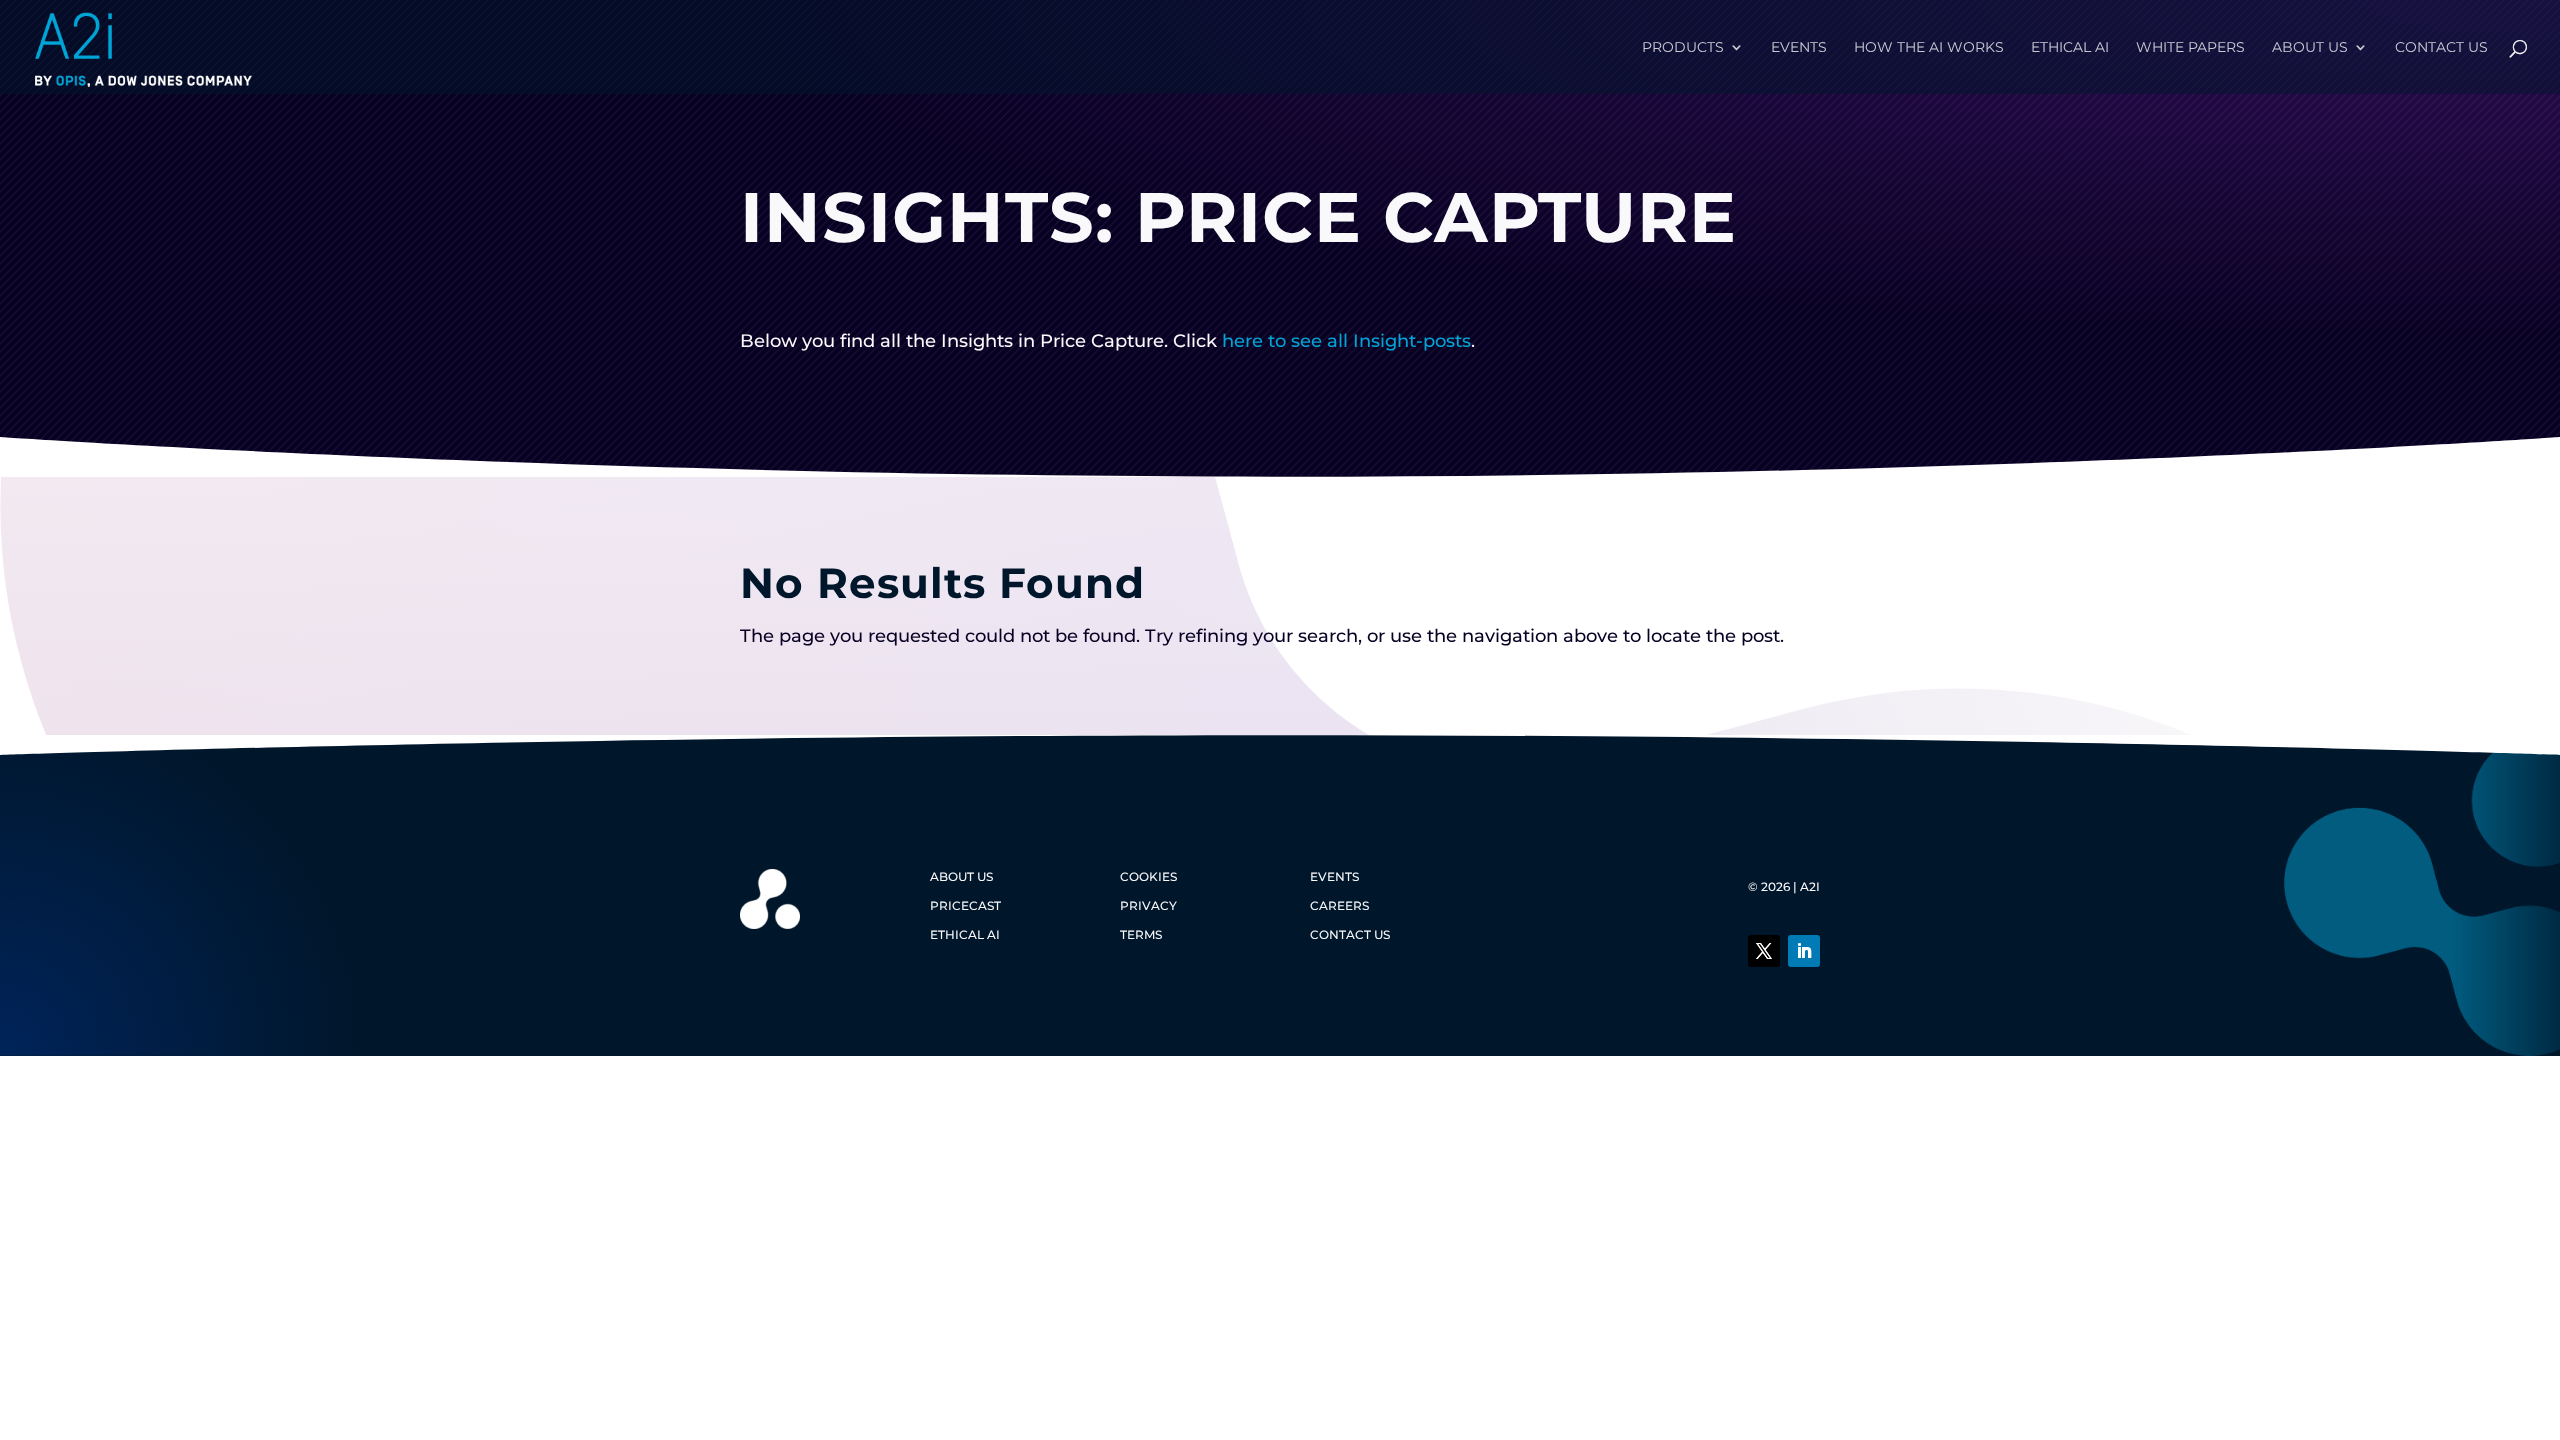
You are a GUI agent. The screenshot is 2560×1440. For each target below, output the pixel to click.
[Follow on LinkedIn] (1804, 951)
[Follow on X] (1764, 951)
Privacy (1148, 905)
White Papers (2190, 48)
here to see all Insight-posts (1346, 341)
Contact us (2441, 48)
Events (1799, 48)
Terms (1141, 934)
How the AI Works (1929, 48)
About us (2310, 48)
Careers (1339, 905)
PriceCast (965, 905)
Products (1683, 48)
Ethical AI (2070, 48)
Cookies (1148, 876)
